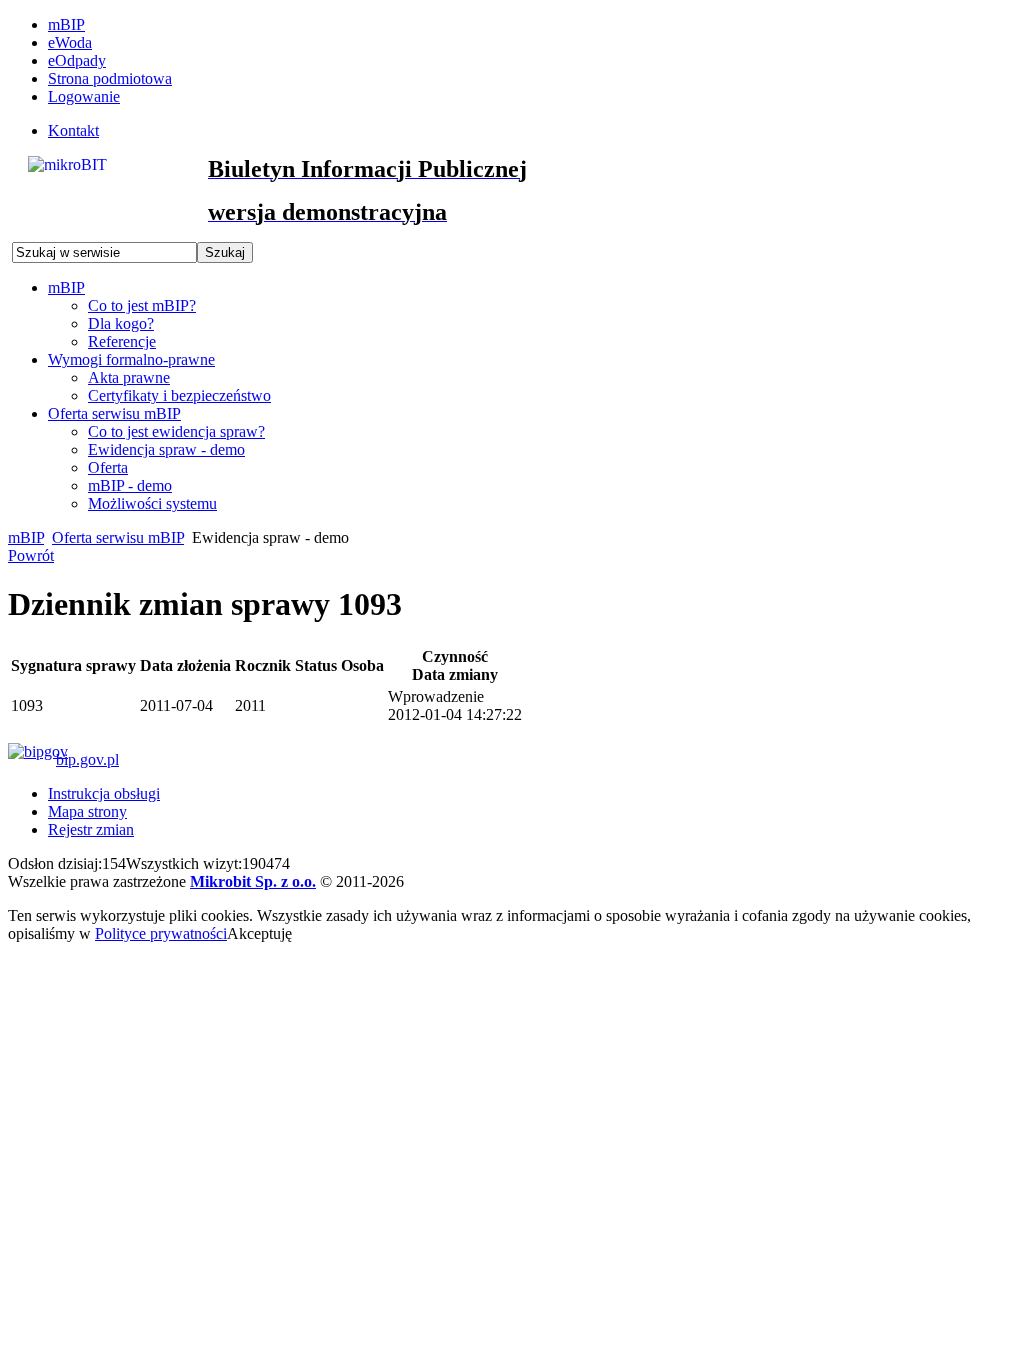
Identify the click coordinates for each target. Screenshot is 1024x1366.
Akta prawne (129, 377)
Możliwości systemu (152, 503)
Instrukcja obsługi (104, 793)
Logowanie (84, 96)
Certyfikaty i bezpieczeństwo (179, 395)
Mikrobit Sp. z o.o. (253, 881)
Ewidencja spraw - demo (166, 449)
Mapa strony (87, 811)
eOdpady (77, 60)
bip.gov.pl (87, 759)
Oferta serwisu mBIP (114, 413)
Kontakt (73, 130)
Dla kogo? (121, 323)
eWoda (70, 42)
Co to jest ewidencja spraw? (176, 431)
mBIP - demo (130, 485)
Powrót (31, 555)
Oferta (108, 467)
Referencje (122, 341)
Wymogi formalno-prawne (131, 359)
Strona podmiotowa (110, 78)
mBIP (66, 24)
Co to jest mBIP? (142, 305)
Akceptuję (259, 933)
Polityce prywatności (161, 933)
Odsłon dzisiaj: (55, 863)
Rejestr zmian (91, 829)
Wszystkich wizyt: (184, 863)
